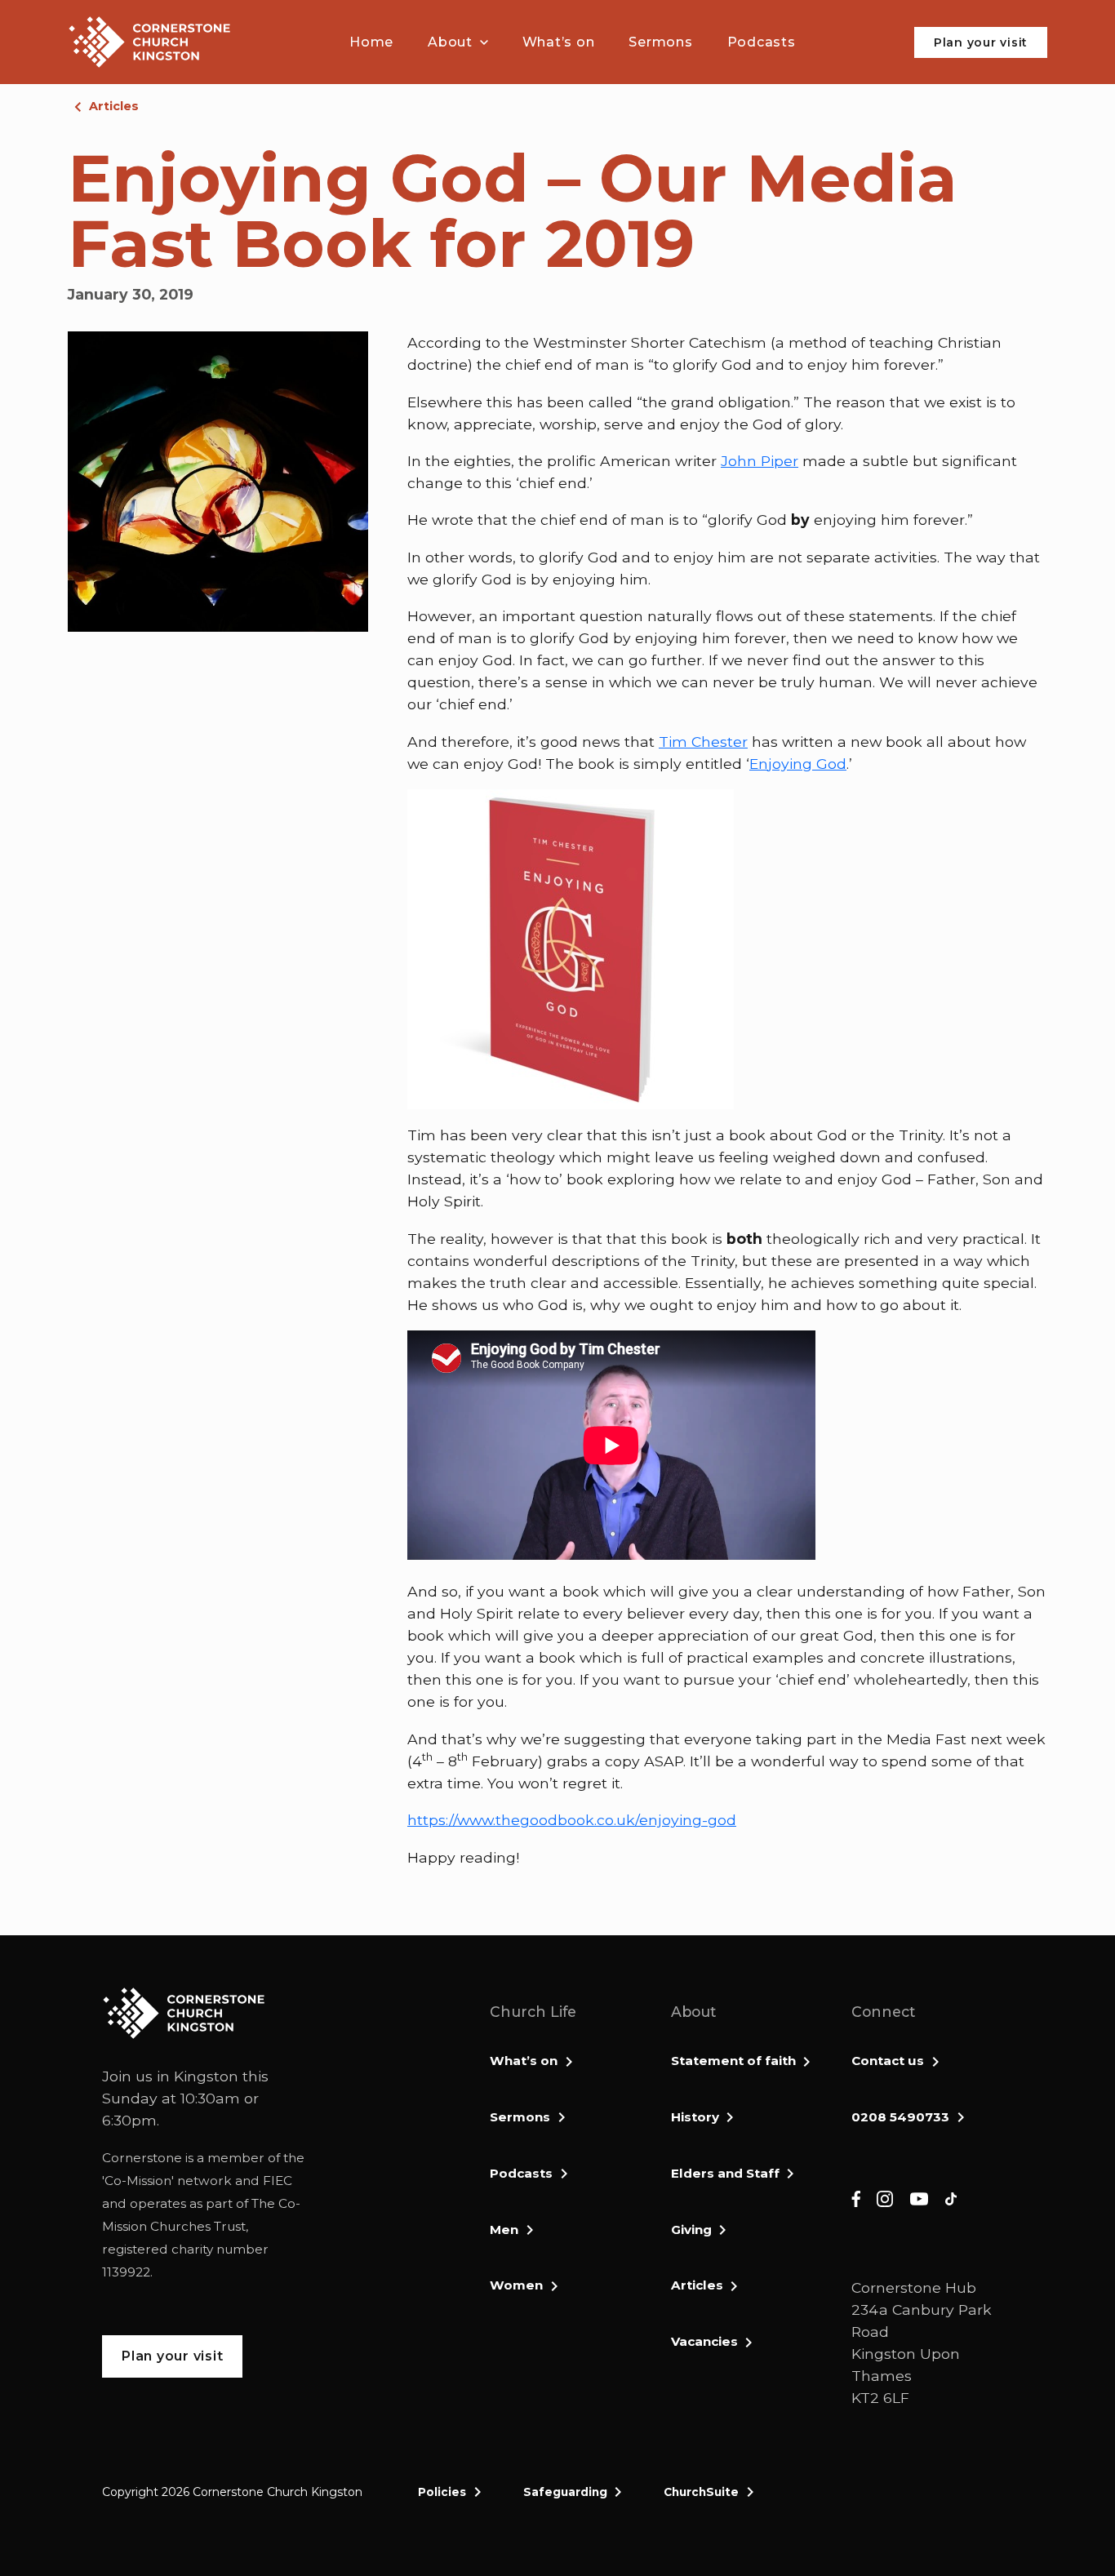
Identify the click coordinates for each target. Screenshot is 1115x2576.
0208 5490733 (900, 2117)
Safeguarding (565, 2492)
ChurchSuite (701, 2492)
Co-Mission (138, 2181)
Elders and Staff (725, 2173)
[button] (458, 42)
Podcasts (521, 2173)
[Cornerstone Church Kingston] (149, 42)
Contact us (888, 2061)
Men (504, 2230)
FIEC (278, 2181)
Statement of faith (733, 2061)
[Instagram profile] (885, 2198)
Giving (691, 2230)
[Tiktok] (951, 2198)
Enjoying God (798, 764)
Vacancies (704, 2341)
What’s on (524, 2061)
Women (516, 2285)
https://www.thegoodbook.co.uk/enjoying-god (572, 1820)
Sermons (520, 2117)
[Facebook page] (856, 2198)
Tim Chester (703, 742)
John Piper (760, 461)
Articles (114, 106)
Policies (442, 2492)
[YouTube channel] (919, 2198)
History (695, 2117)
